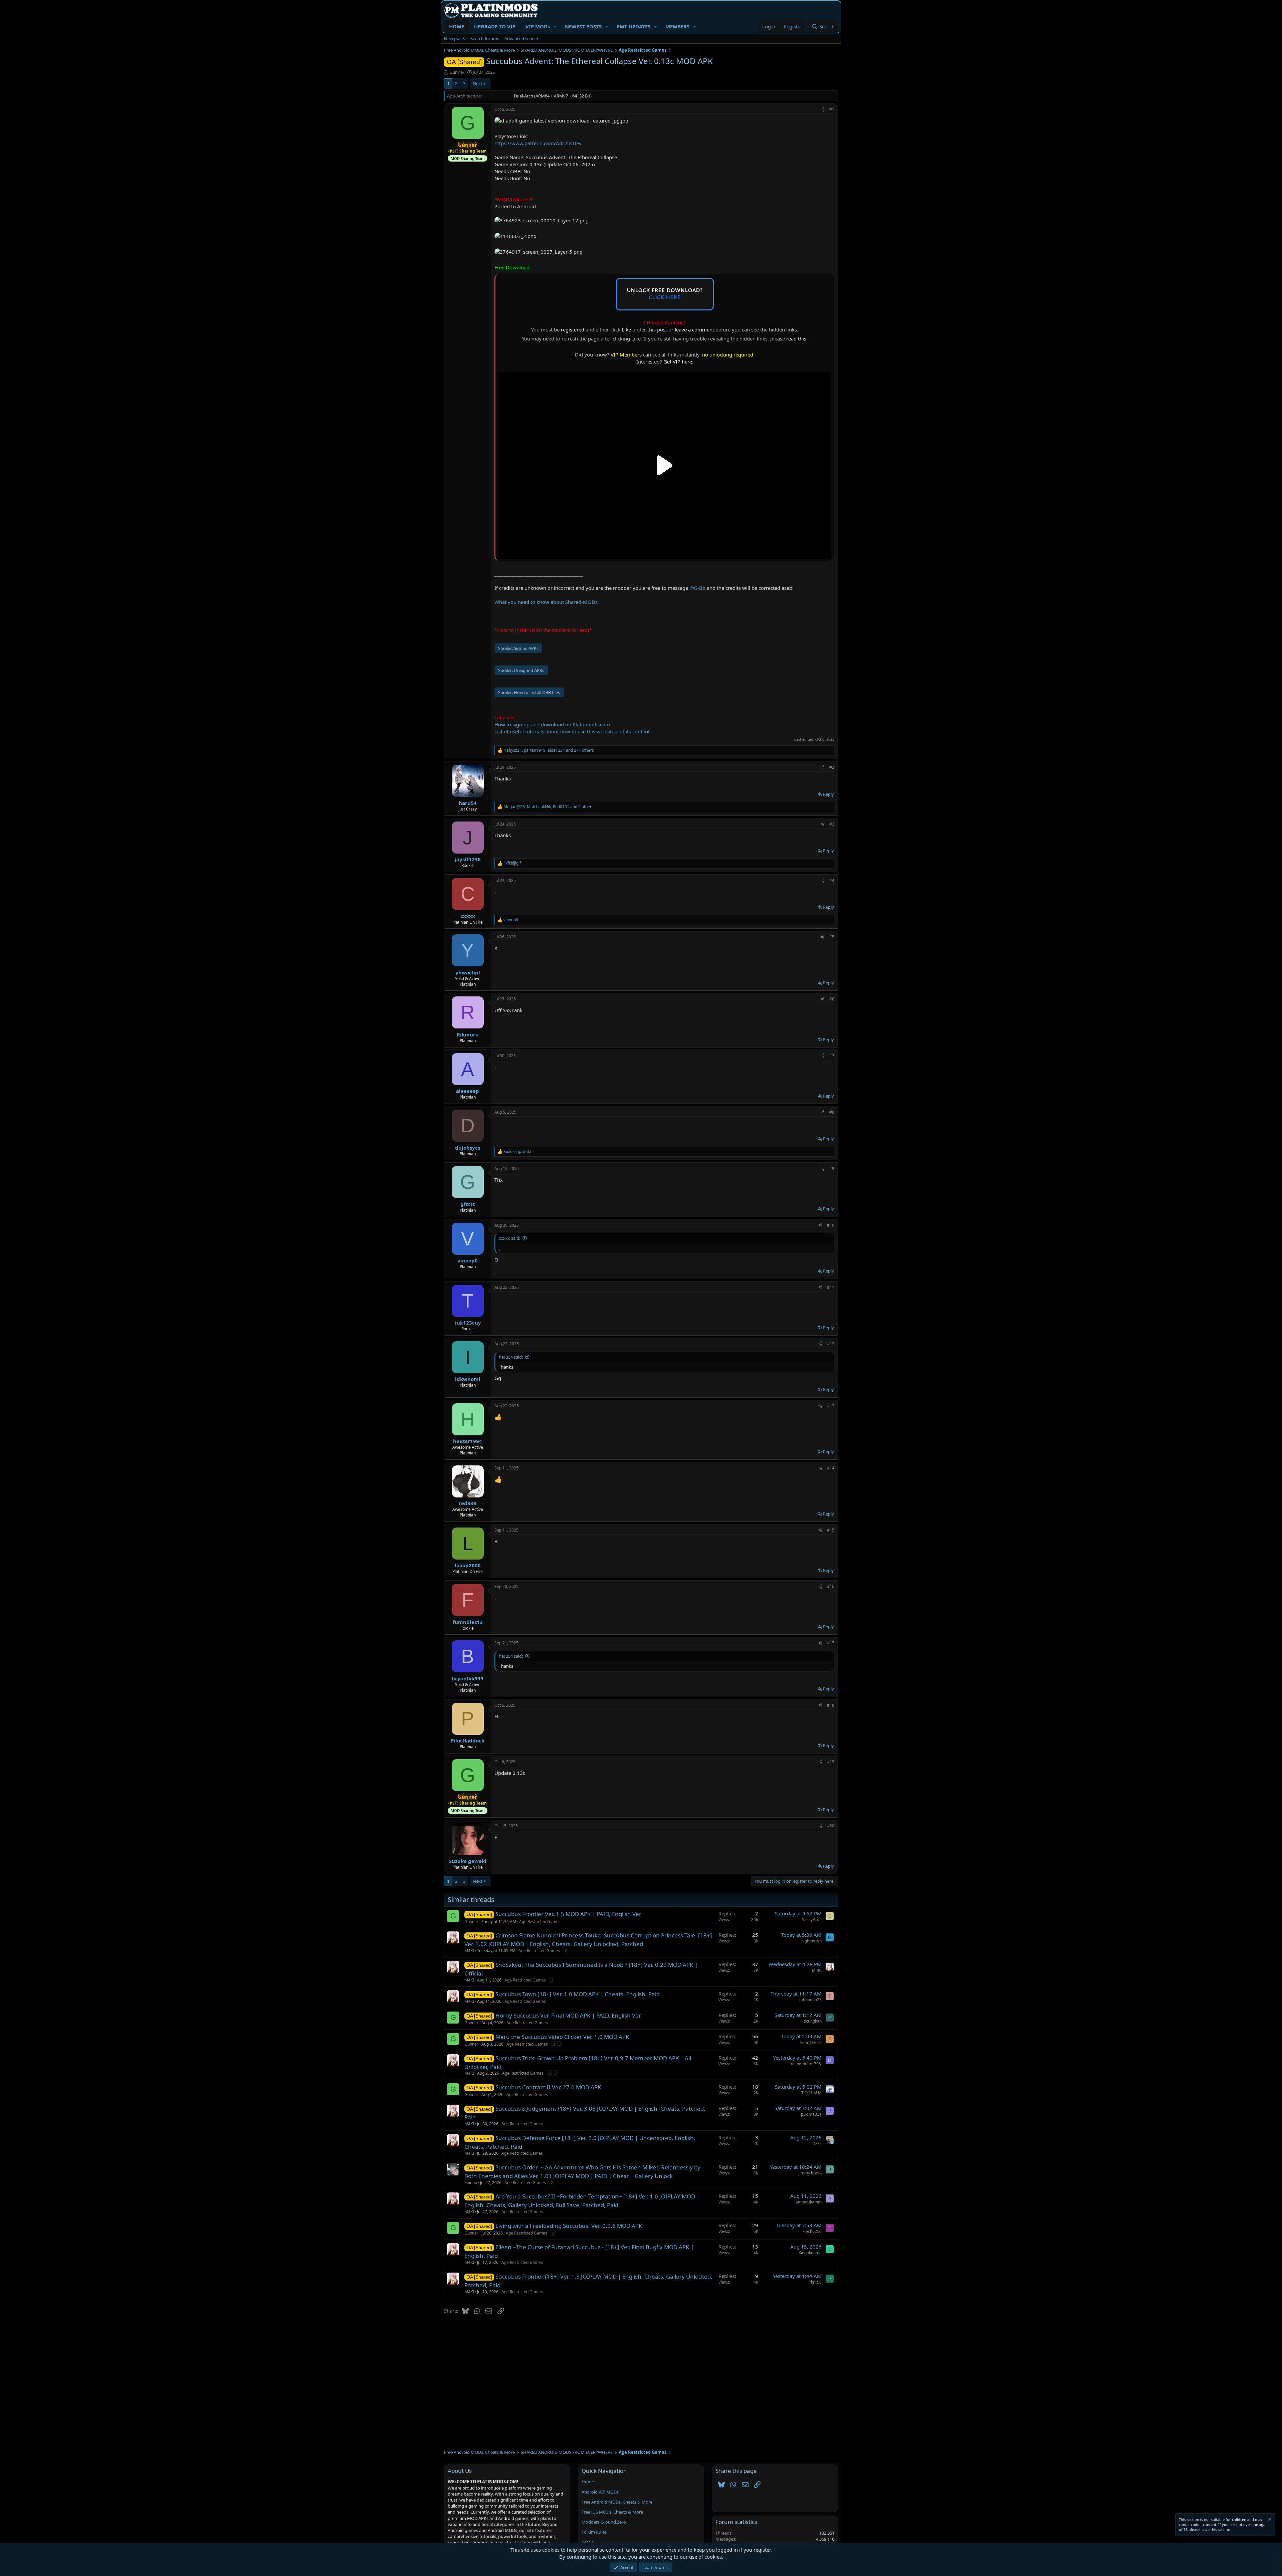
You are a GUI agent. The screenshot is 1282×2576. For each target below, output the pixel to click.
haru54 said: (511, 1357)
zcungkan (813, 2021)
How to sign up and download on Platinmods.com (552, 724)
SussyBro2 (812, 1920)
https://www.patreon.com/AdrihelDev (538, 143)
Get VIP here (678, 362)
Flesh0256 (812, 2231)
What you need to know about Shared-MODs (546, 602)
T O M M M (811, 2093)
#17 (831, 1643)
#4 (832, 880)
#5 (832, 937)
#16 (831, 1586)
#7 (832, 1056)
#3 (832, 824)
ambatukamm (809, 2202)
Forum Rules (594, 2532)
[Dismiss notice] (1269, 2520)
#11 (831, 1287)
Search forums (485, 38)
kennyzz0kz (811, 2042)
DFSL (817, 2144)
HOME (457, 26)
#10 (831, 1225)
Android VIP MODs (600, 2492)
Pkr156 (815, 2282)
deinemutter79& (806, 2064)
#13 (831, 1406)
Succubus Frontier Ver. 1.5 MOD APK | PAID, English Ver (568, 1914)
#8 (832, 1112)
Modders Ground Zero (604, 2522)
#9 (832, 1168)
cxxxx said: (509, 1238)
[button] (555, 27)
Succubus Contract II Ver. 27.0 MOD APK (548, 2087)
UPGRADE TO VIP (495, 26)
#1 (832, 109)
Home (588, 2482)
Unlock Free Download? (665, 294)
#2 (832, 767)
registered (573, 329)
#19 (831, 1762)
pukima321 (811, 2114)
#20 (831, 1826)
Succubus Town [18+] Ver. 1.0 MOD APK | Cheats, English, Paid (578, 1994)
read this (796, 338)
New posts (455, 38)
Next (478, 83)
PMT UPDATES (633, 26)
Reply (828, 794)
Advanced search (521, 38)
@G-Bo (697, 588)
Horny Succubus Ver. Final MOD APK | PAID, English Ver (568, 2015)
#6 (832, 999)
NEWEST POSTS (583, 26)
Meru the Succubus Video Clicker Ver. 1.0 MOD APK (562, 2037)
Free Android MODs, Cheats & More (617, 2502)
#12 (831, 1344)
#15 (831, 1530)
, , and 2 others (549, 807)
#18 (831, 1705)
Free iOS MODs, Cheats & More (612, 2512)
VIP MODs (538, 26)
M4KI (469, 1951)
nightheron (811, 1941)
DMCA (588, 2542)
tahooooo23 (810, 2000)
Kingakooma (810, 2253)
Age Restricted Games (540, 1922)
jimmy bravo (810, 2173)
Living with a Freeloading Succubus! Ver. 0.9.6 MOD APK (569, 2226)
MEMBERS (677, 26)
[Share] (823, 110)
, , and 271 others (549, 750)
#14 (831, 1468)
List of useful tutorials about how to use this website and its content (572, 731)
